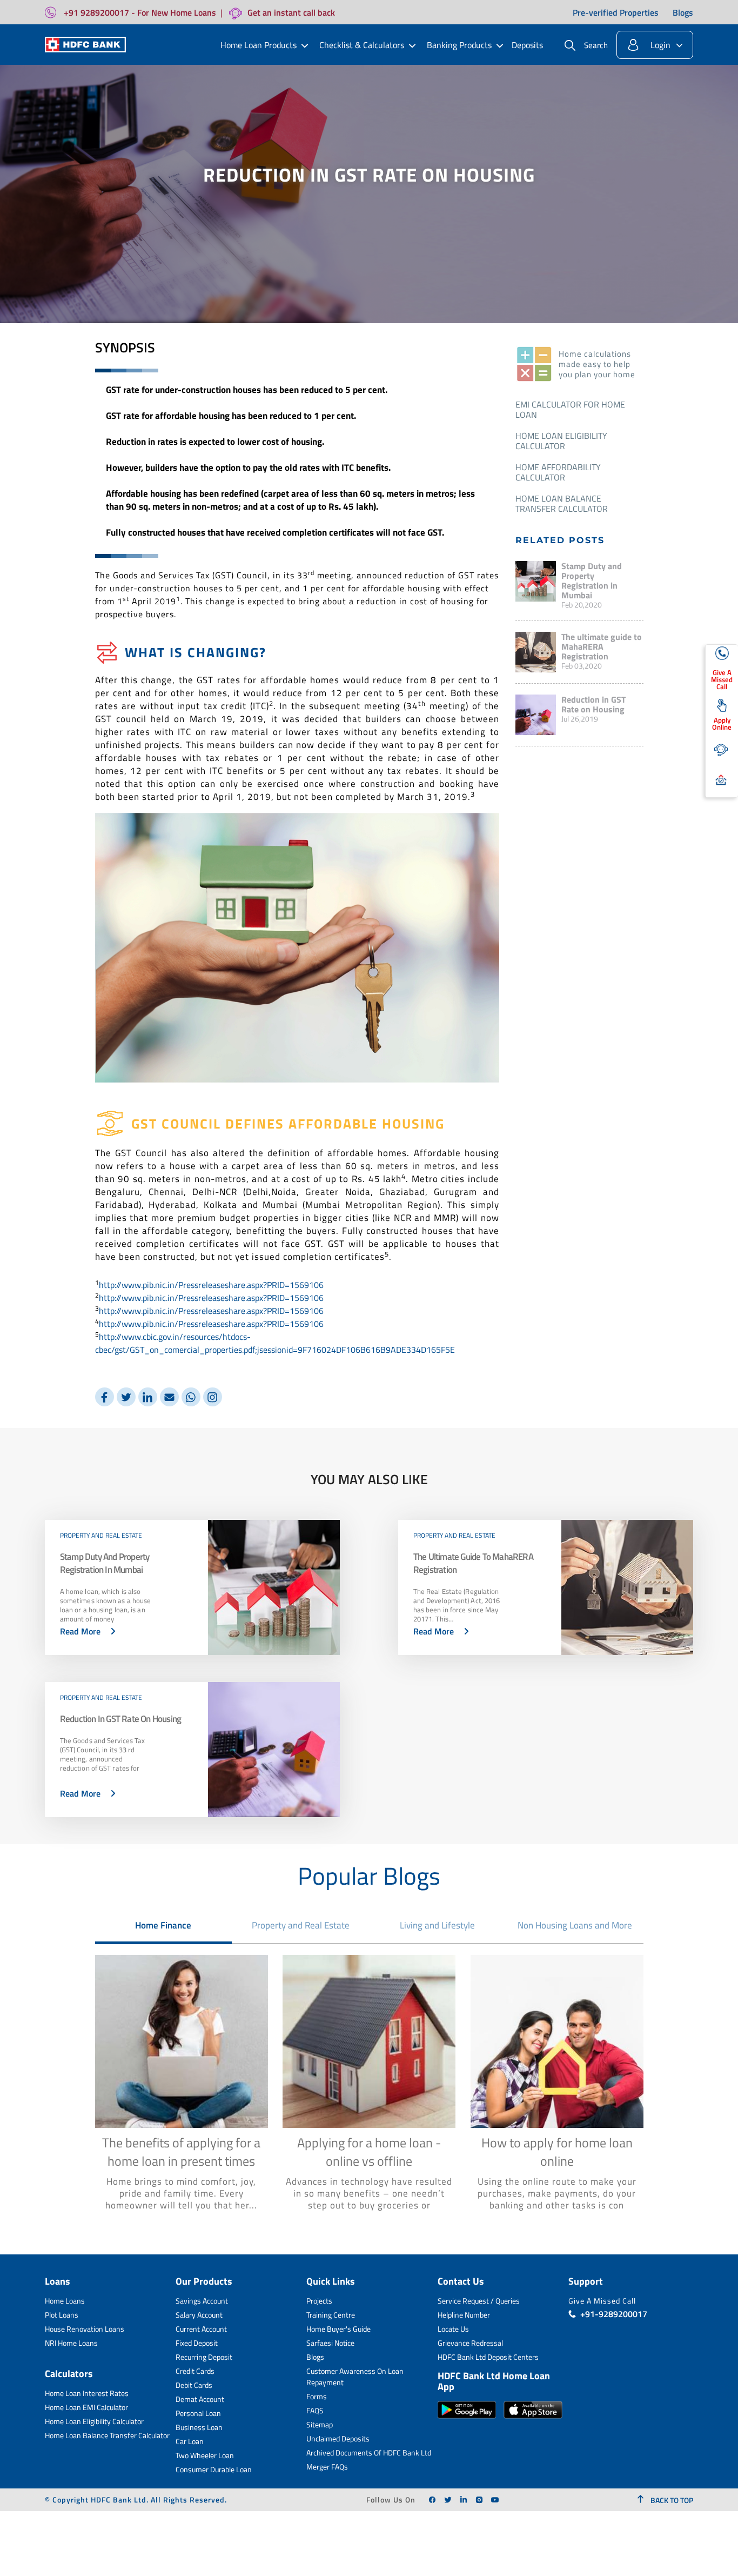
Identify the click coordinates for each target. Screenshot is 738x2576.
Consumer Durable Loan (214, 2469)
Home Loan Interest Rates (87, 2393)
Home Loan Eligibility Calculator (561, 441)
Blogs (683, 12)
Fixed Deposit (197, 2343)
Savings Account (202, 2301)
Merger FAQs (327, 2467)
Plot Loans (62, 2315)
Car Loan (190, 2441)
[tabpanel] (369, 2088)
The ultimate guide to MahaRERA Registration (602, 646)
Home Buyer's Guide (338, 2329)
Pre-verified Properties (616, 12)
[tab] (164, 1925)
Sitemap (320, 2424)
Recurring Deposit (204, 2357)
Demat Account (200, 2399)
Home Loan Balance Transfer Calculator (562, 503)
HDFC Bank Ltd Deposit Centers (488, 2357)
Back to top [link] (671, 2500)
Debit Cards (194, 2385)
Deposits (527, 45)
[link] (432, 2500)
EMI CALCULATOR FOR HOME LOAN (570, 409)
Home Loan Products (259, 45)
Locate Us (453, 2329)
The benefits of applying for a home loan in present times (181, 2152)
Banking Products (459, 45)
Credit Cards (195, 2371)
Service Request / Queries (479, 2301)
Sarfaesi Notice (330, 2343)
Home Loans (65, 2301)
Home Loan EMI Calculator (86, 2407)
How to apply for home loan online (557, 2152)
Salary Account (199, 2315)
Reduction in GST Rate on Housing (593, 704)
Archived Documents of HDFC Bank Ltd (369, 2452)
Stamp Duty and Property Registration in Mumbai (592, 580)
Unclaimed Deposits (338, 2438)
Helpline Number (464, 2315)
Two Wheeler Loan (205, 2455)
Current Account (201, 2329)
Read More (80, 1631)
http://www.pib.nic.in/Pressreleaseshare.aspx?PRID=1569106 (211, 1285)
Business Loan (199, 2427)
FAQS (315, 2410)
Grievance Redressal (470, 2343)
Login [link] (660, 45)
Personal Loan (198, 2413)
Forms (317, 2396)
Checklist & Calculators (362, 45)
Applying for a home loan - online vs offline (369, 2152)
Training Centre (331, 2315)
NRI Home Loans (71, 2343)
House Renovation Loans (85, 2329)
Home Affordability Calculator (558, 472)
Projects (319, 2301)
